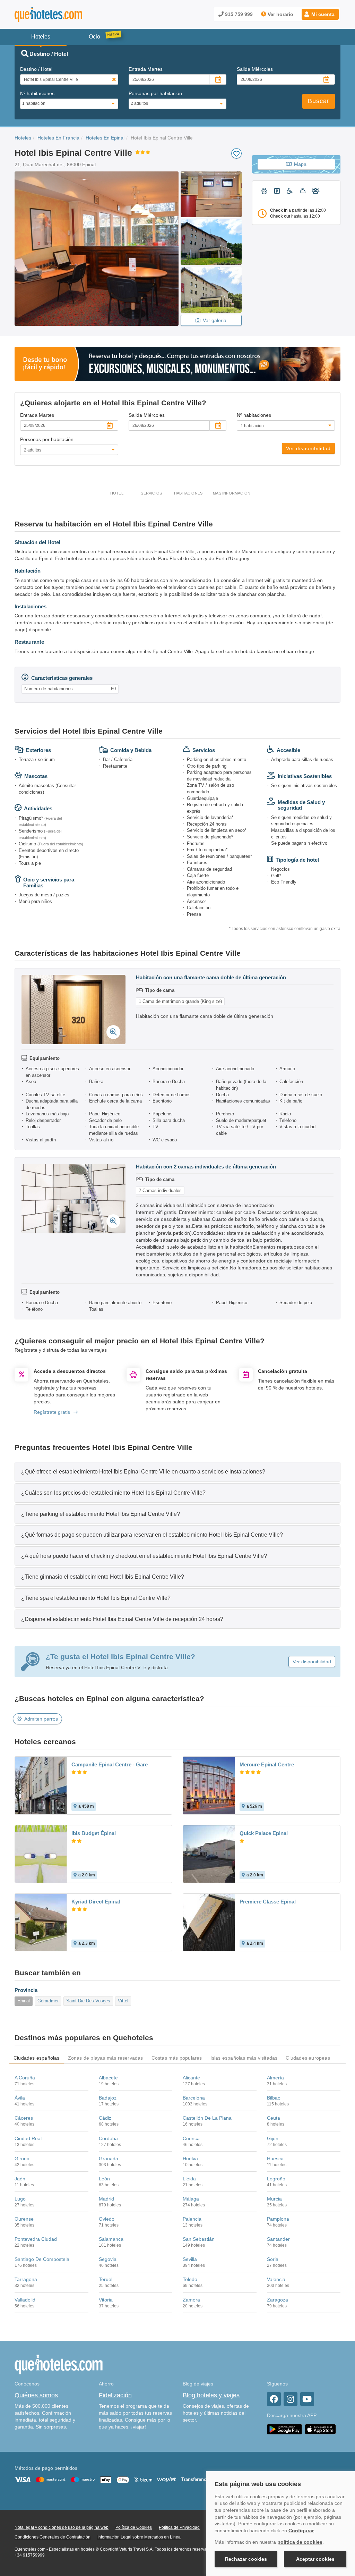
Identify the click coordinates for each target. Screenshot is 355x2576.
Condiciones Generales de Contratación (53, 2537)
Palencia (192, 2219)
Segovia (108, 2259)
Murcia (274, 2199)
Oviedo (107, 2219)
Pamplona (278, 2219)
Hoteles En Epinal (105, 138)
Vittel (123, 2001)
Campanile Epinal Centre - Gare (110, 1764)
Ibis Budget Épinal (94, 1833)
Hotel (117, 493)
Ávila (20, 2098)
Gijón (273, 2138)
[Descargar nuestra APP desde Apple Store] (320, 2429)
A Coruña (25, 2078)
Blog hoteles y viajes (211, 2395)
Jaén (20, 2179)
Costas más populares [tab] (177, 2058)
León (104, 2179)
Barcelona (194, 2098)
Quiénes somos (36, 2395)
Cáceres (24, 2118)
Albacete (108, 2078)
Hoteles (23, 138)
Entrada (146, 69)
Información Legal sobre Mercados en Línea (139, 2537)
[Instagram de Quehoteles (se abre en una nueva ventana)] (291, 2399)
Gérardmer (48, 2001)
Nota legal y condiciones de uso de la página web (62, 2527)
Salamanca (111, 2239)
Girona (22, 2159)
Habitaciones (188, 493)
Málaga (191, 2199)
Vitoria (106, 2300)
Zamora (191, 2300)
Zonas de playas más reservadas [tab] (106, 2058)
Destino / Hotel (36, 69)
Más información (232, 493)
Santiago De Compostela (42, 2259)
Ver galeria (215, 320)
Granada (109, 2159)
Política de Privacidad (179, 2527)
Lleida (189, 2179)
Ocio (94, 37)
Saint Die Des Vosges (88, 2001)
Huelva (190, 2159)
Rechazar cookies (246, 2559)
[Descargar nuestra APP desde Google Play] (284, 2429)
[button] (320, 14)
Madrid (106, 2199)
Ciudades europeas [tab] (308, 2058)
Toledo (190, 2279)
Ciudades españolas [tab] (37, 2058)
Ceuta (274, 2118)
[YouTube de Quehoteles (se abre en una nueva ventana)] (307, 2399)
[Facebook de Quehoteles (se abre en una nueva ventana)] (274, 2399)
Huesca (275, 2159)
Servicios (151, 493)
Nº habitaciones (37, 93)
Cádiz (105, 2118)
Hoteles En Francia (58, 138)
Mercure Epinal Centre (267, 1764)
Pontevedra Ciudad (36, 2239)
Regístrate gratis (52, 1412)
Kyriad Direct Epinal (96, 1902)
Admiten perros (41, 1719)
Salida (255, 69)
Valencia (276, 2279)
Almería (275, 2078)
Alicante (191, 2078)
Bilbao (274, 2098)
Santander (278, 2239)
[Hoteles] (67, 14)
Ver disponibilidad (308, 448)
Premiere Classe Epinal (268, 1902)
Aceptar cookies (315, 2559)
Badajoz (108, 2098)
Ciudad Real (28, 2138)
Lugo (20, 2199)
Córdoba (108, 2138)
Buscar (319, 101)
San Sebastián (199, 2239)
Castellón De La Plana (207, 2118)
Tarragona (26, 2279)
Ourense (24, 2219)
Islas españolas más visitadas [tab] (244, 2058)
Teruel (106, 2279)
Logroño (276, 2179)
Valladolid (25, 2300)
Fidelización (115, 2395)
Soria (273, 2259)
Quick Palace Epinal (264, 1833)
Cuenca (191, 2138)
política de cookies (300, 2542)
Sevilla (190, 2259)
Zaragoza (278, 2300)
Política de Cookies (134, 2527)
